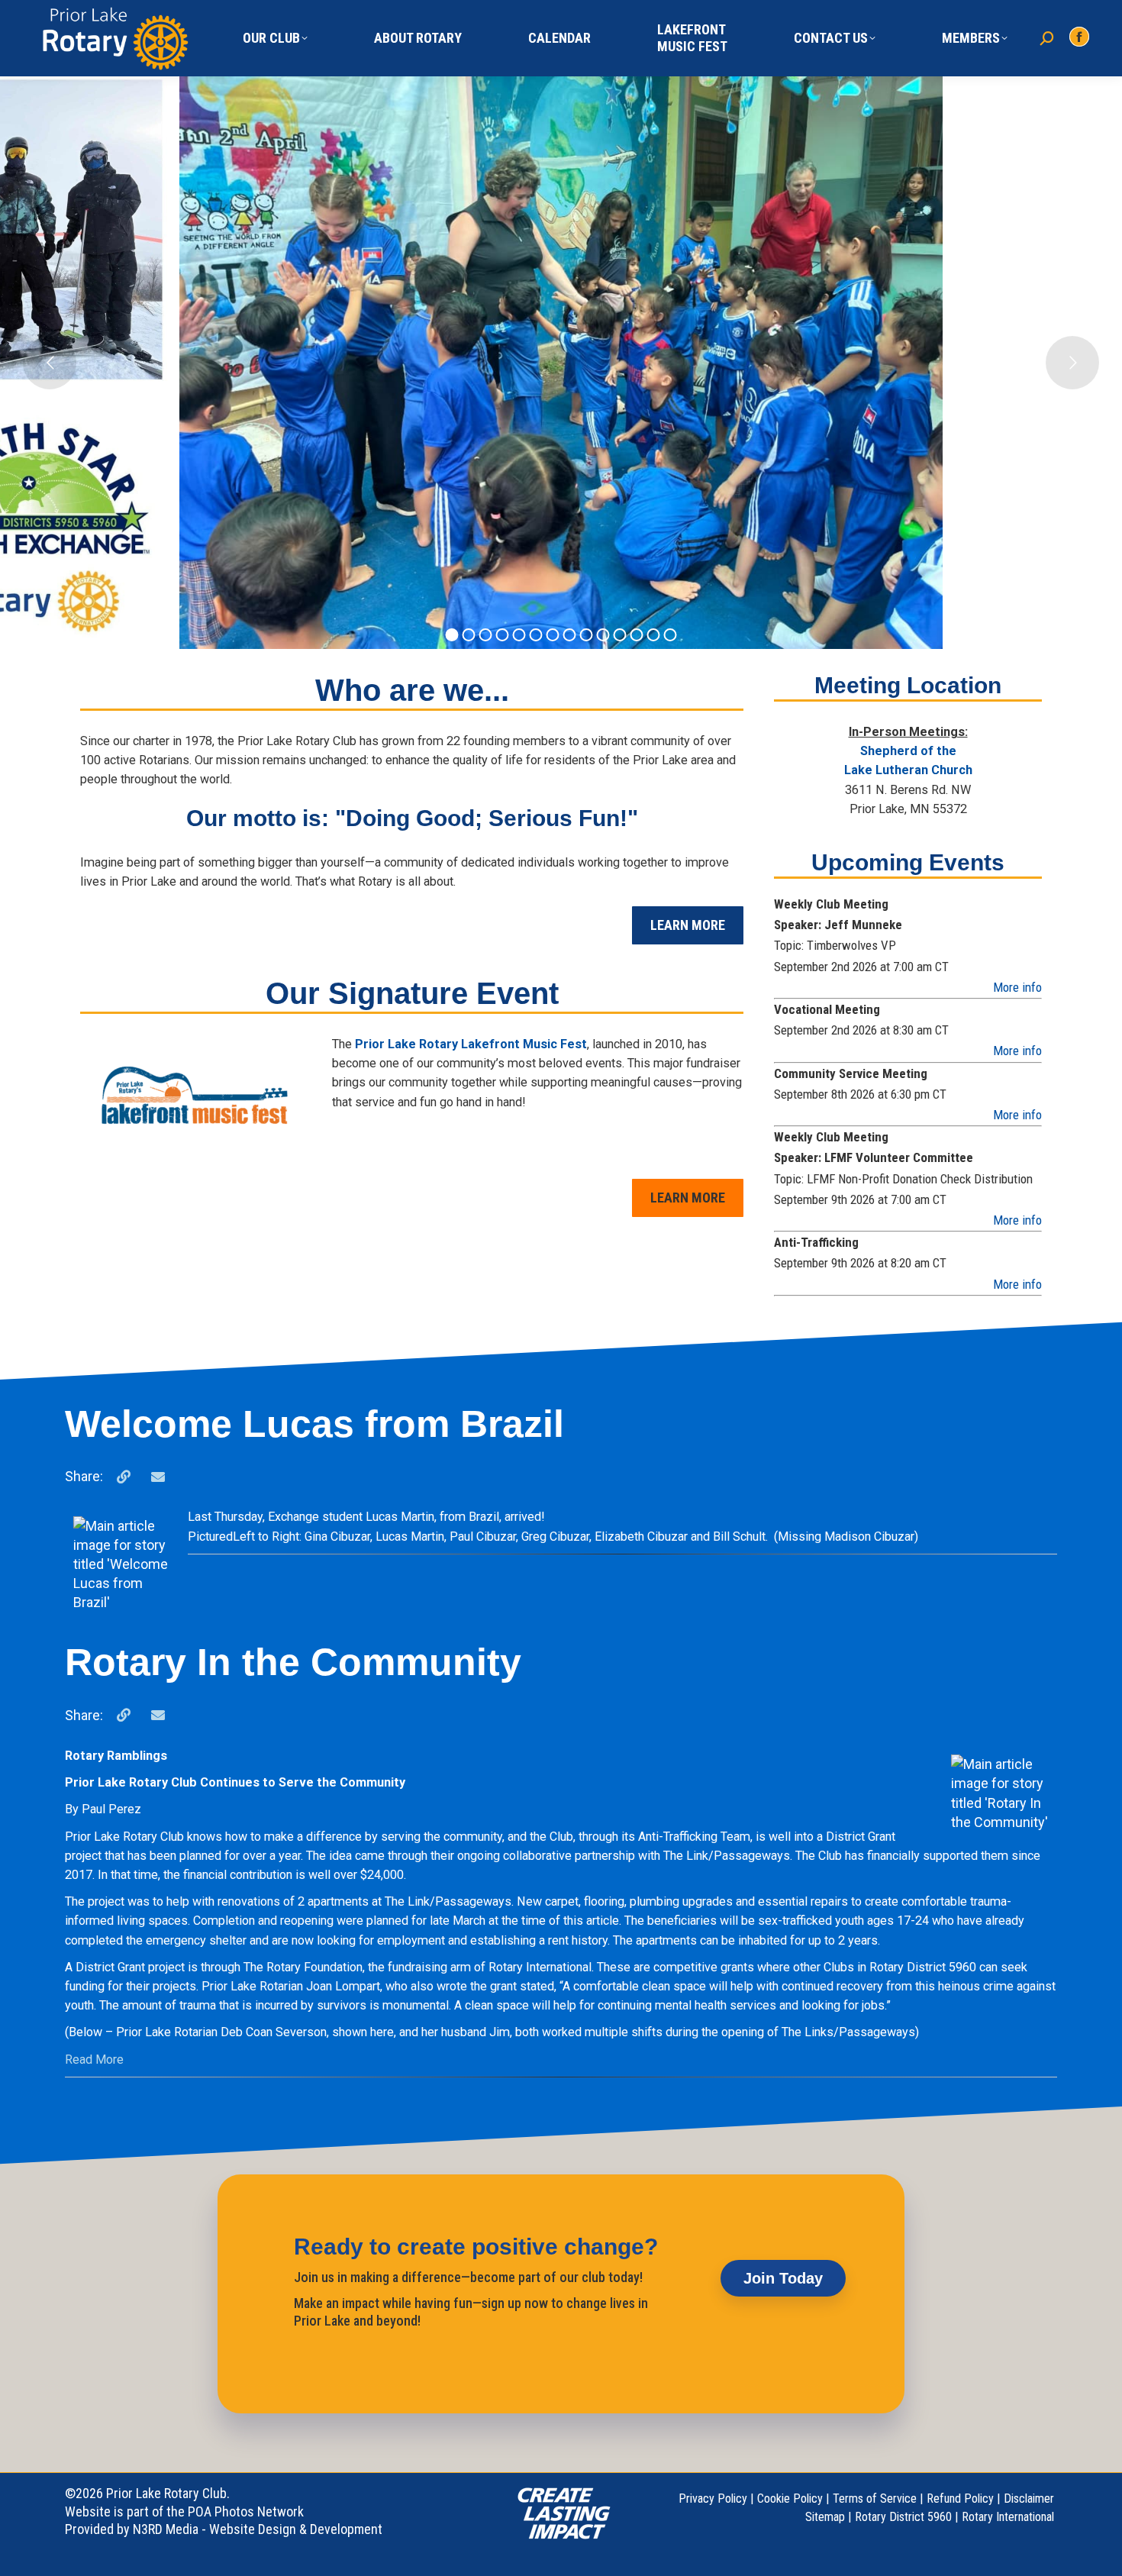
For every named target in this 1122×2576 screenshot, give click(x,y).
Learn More (688, 925)
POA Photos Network (246, 2511)
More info (1017, 987)
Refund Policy (960, 2499)
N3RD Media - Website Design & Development (258, 2529)
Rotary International (1008, 2517)
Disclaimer (1029, 2499)
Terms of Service (875, 2499)
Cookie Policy (790, 2499)
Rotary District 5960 (903, 2517)
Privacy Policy (713, 2499)
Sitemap (825, 2517)
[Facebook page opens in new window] (1079, 37)
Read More (94, 2060)
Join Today (783, 2278)
